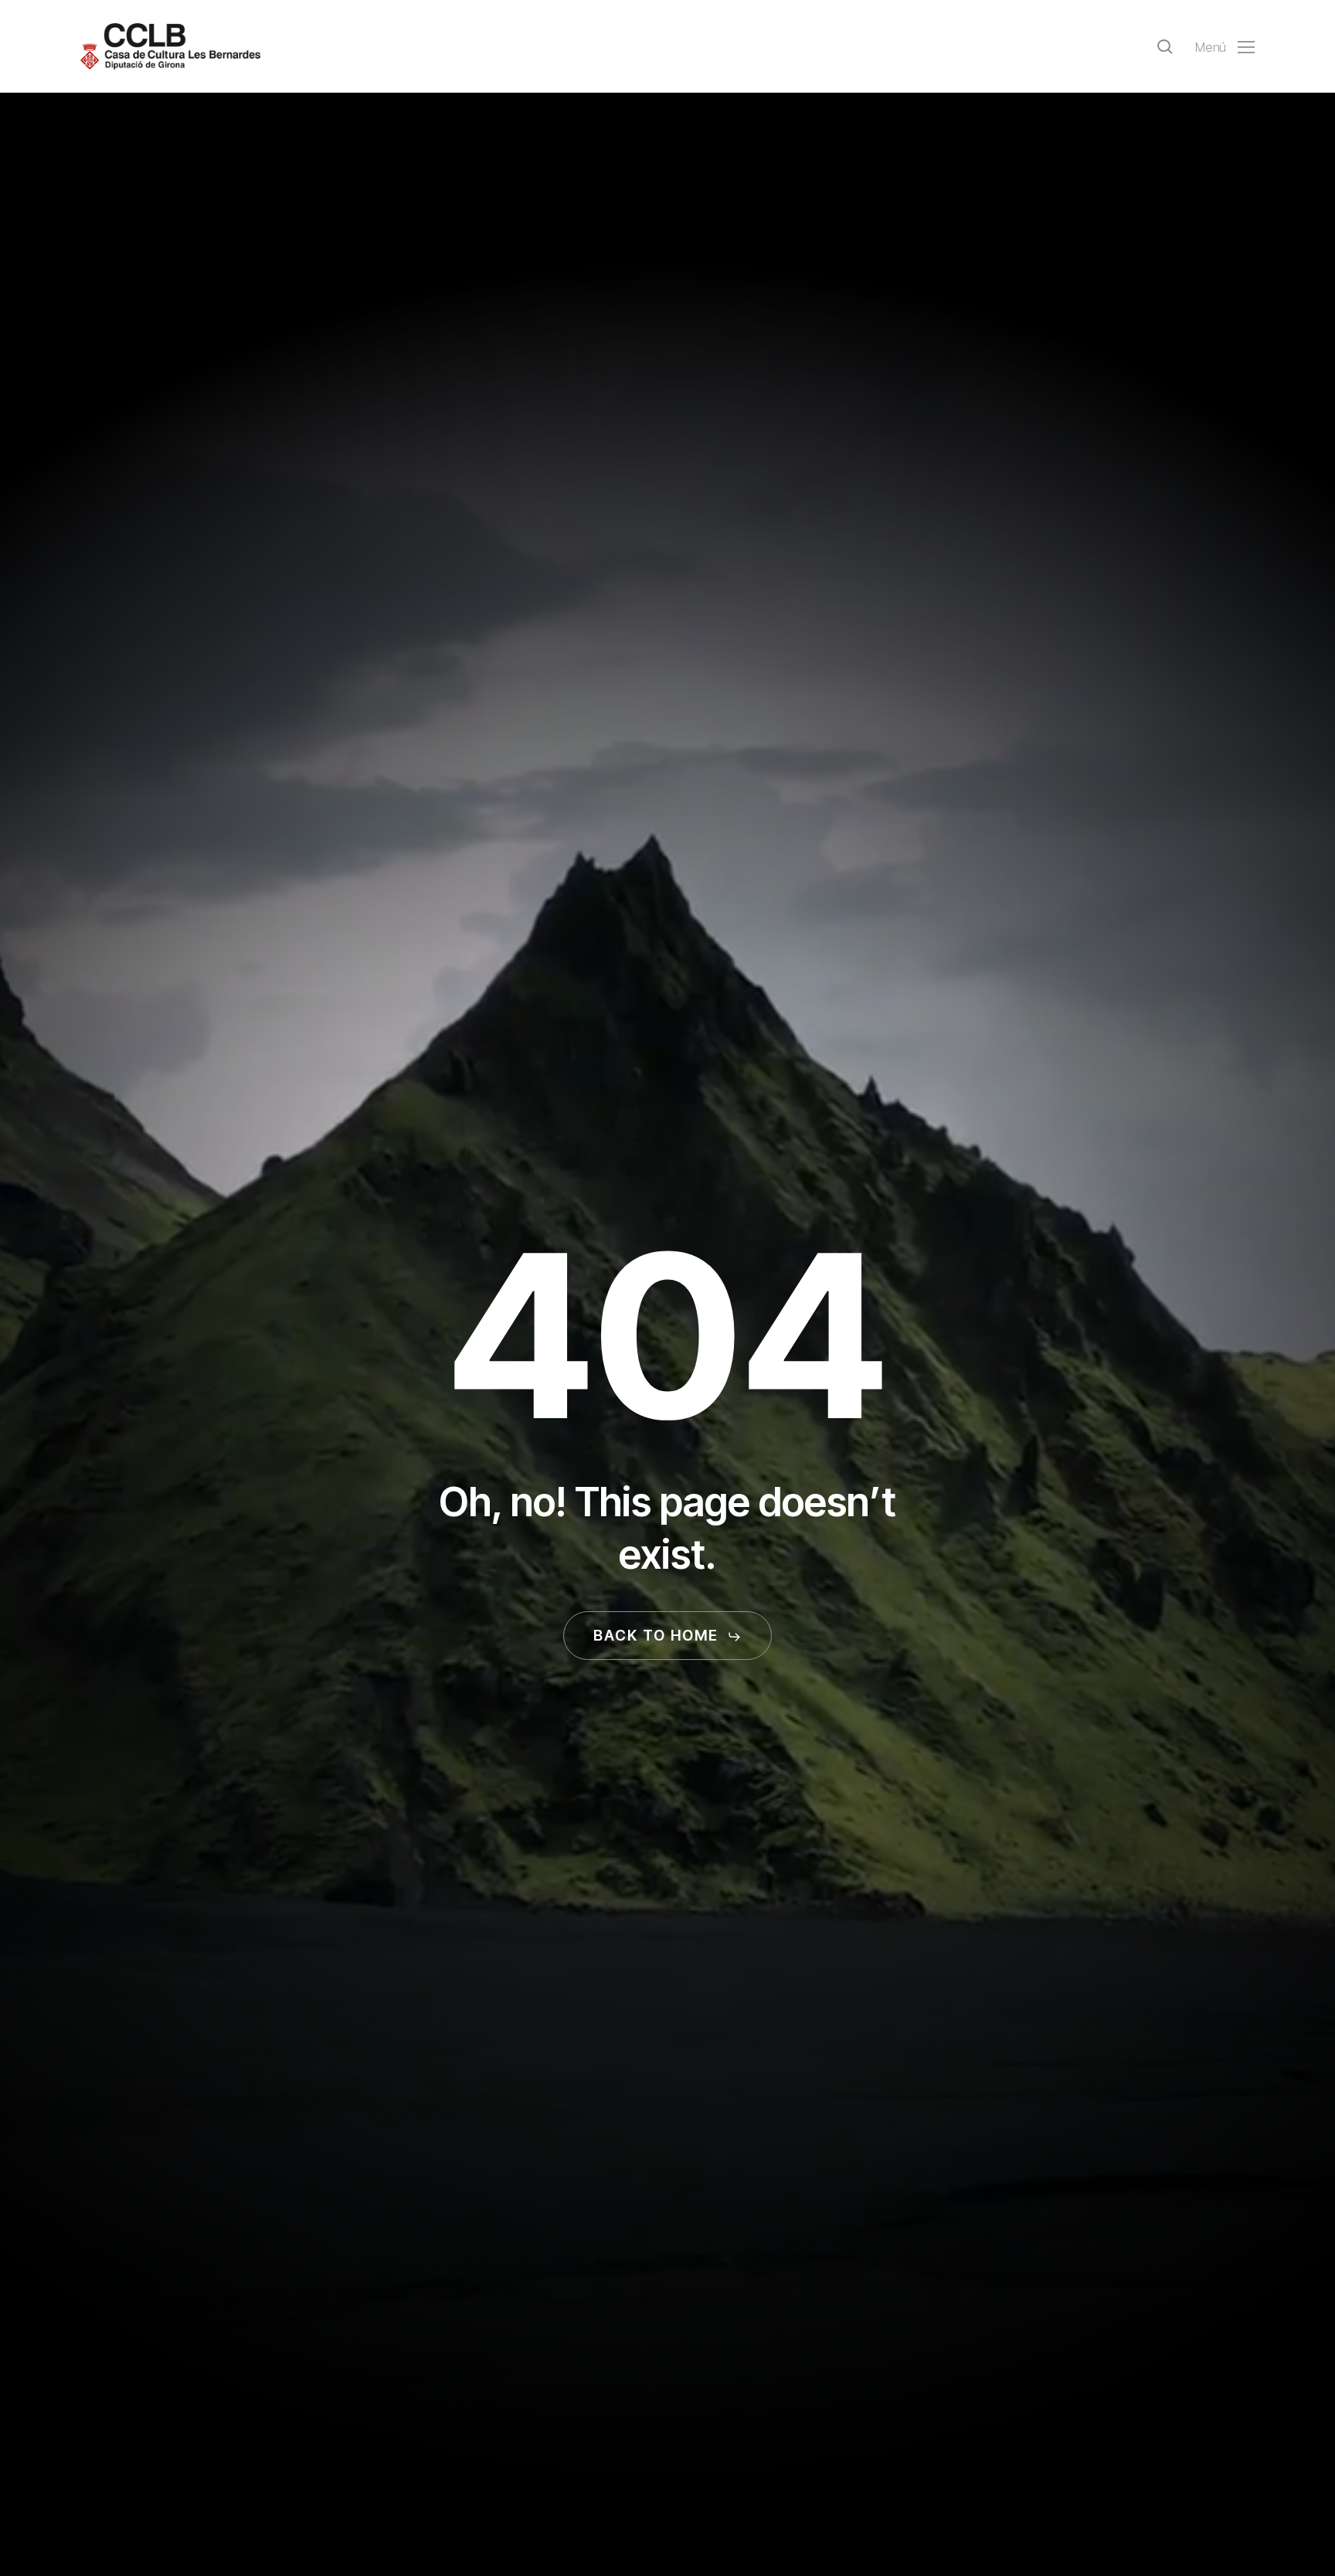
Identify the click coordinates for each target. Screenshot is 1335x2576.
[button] (1225, 47)
